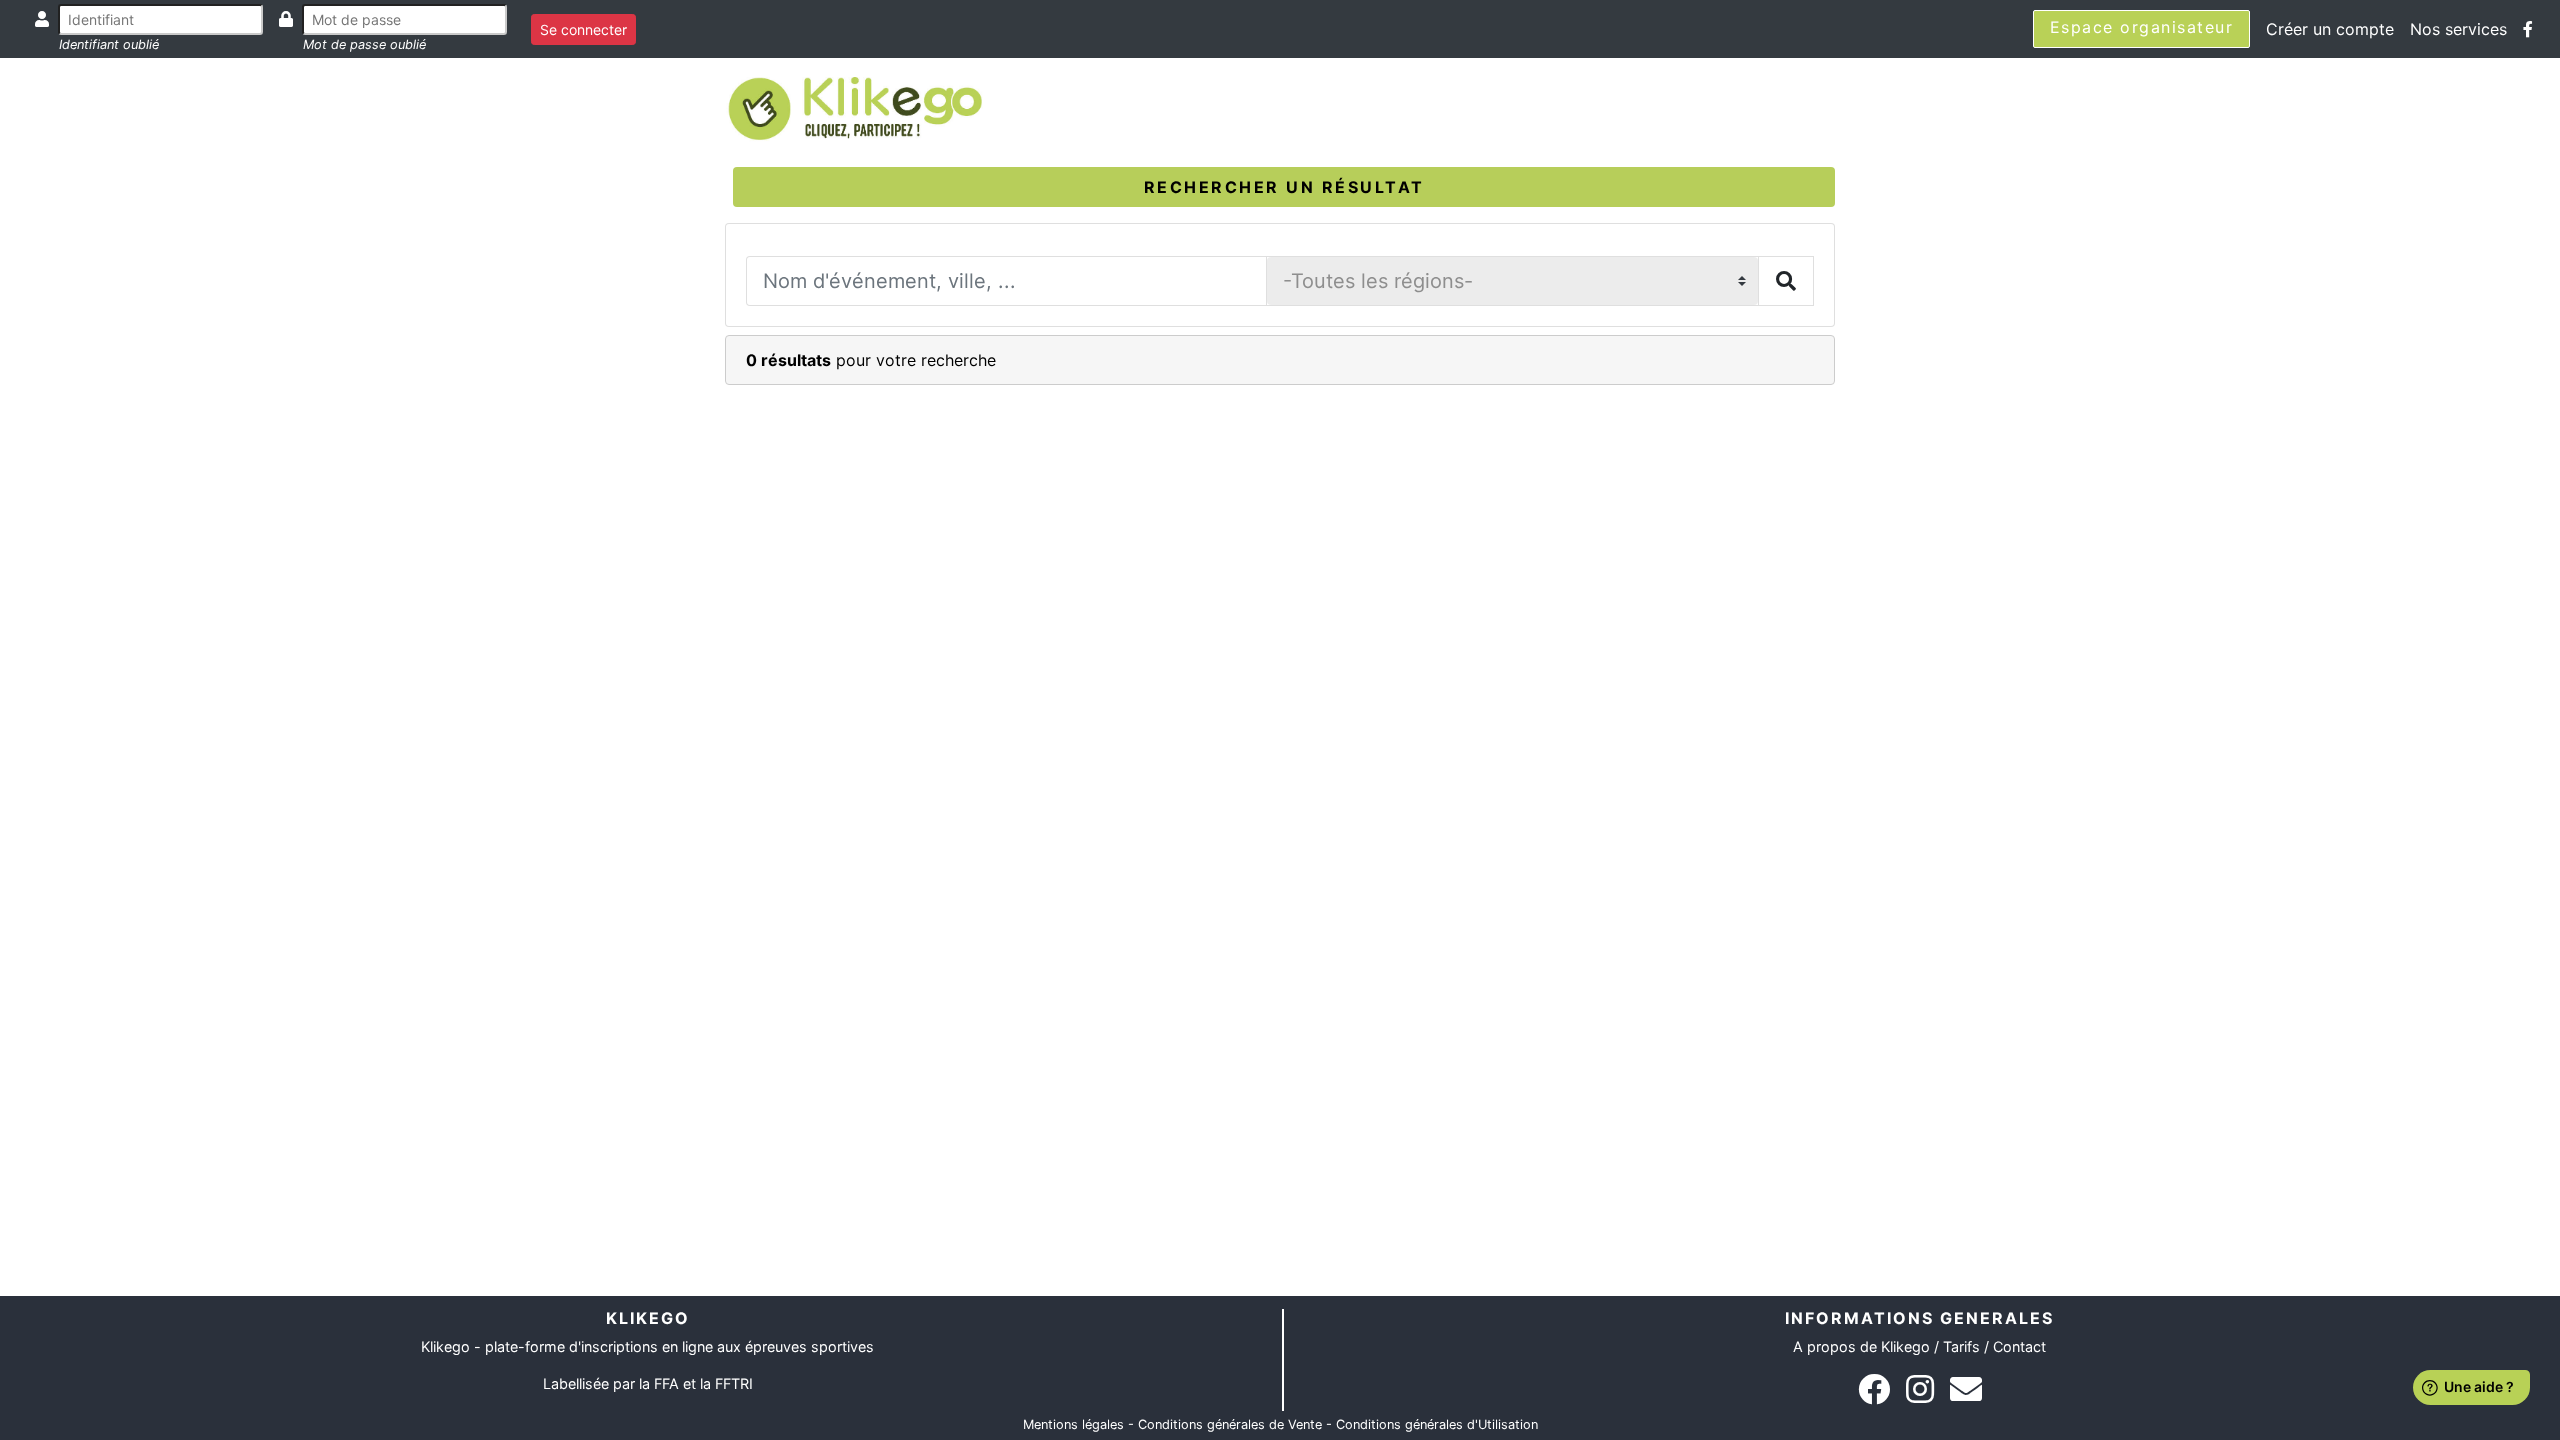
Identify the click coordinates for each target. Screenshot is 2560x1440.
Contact (2019, 1346)
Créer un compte (2330, 29)
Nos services (2458, 29)
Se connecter (583, 29)
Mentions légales (1073, 1424)
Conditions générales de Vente (1230, 1424)
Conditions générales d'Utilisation (1437, 1424)
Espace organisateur (2142, 27)
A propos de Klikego (1861, 1346)
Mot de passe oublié (364, 44)
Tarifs (1961, 1346)
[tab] (1284, 187)
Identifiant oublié (109, 44)
